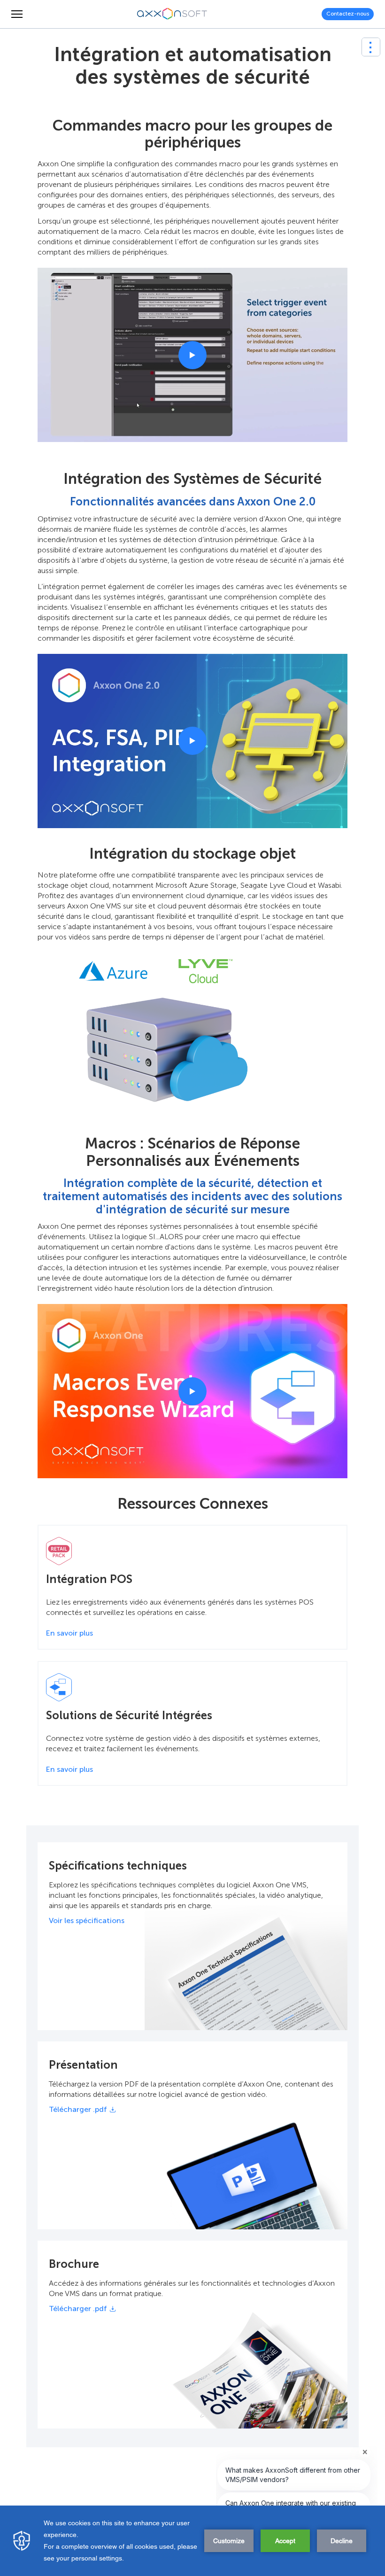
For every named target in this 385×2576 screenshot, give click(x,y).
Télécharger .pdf (78, 2110)
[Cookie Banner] (192, 2541)
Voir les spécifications (87, 1920)
